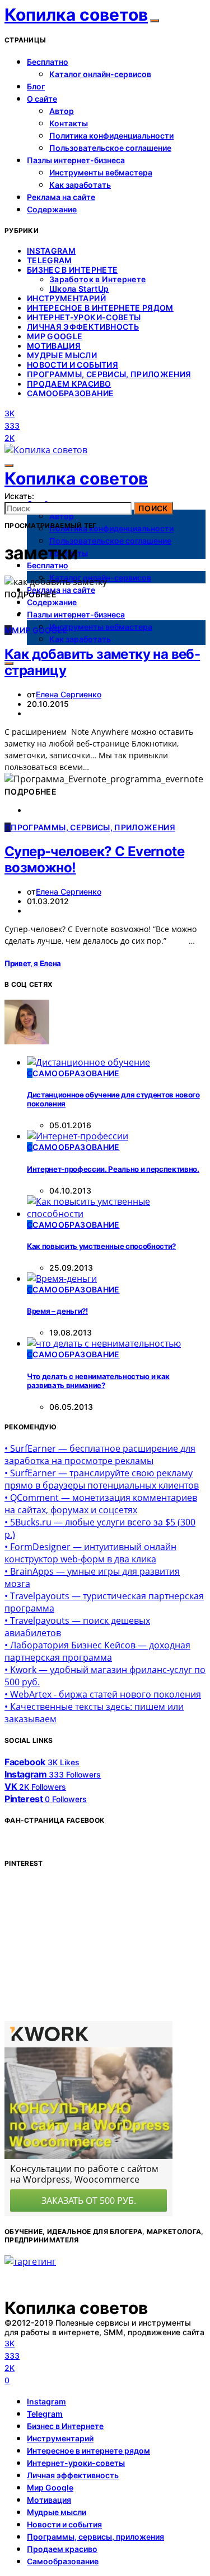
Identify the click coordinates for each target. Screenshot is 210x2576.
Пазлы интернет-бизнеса (76, 160)
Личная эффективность (83, 327)
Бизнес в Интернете (72, 270)
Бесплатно (48, 62)
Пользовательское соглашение (110, 148)
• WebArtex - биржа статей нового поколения (103, 1694)
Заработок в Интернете (97, 279)
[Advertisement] (88, 1948)
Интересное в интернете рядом (100, 308)
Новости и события (73, 365)
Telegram (50, 260)
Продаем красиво (69, 384)
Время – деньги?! (57, 1311)
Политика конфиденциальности (111, 136)
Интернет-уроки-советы (84, 317)
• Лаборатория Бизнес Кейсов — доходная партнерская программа (97, 1651)
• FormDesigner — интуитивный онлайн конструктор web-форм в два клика (90, 1553)
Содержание (52, 209)
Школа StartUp (79, 289)
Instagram (51, 251)
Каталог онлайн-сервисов (100, 74)
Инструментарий (66, 298)
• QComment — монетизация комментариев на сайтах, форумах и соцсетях (101, 1504)
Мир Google (55, 336)
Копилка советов (76, 15)
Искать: (19, 496)
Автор (62, 111)
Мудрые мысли (62, 355)
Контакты (69, 123)
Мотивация (54, 346)
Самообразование (70, 393)
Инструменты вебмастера (101, 172)
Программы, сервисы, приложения (109, 374)
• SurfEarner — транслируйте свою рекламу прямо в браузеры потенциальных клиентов (102, 1479)
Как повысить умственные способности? (101, 1246)
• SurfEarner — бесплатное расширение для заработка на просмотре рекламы (100, 1455)
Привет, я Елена (33, 963)
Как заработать (80, 185)
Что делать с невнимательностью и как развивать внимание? (98, 1381)
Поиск (153, 508)
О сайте (42, 99)
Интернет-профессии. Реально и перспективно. (113, 1169)
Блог (36, 86)
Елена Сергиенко (69, 694)
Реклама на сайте (61, 197)
